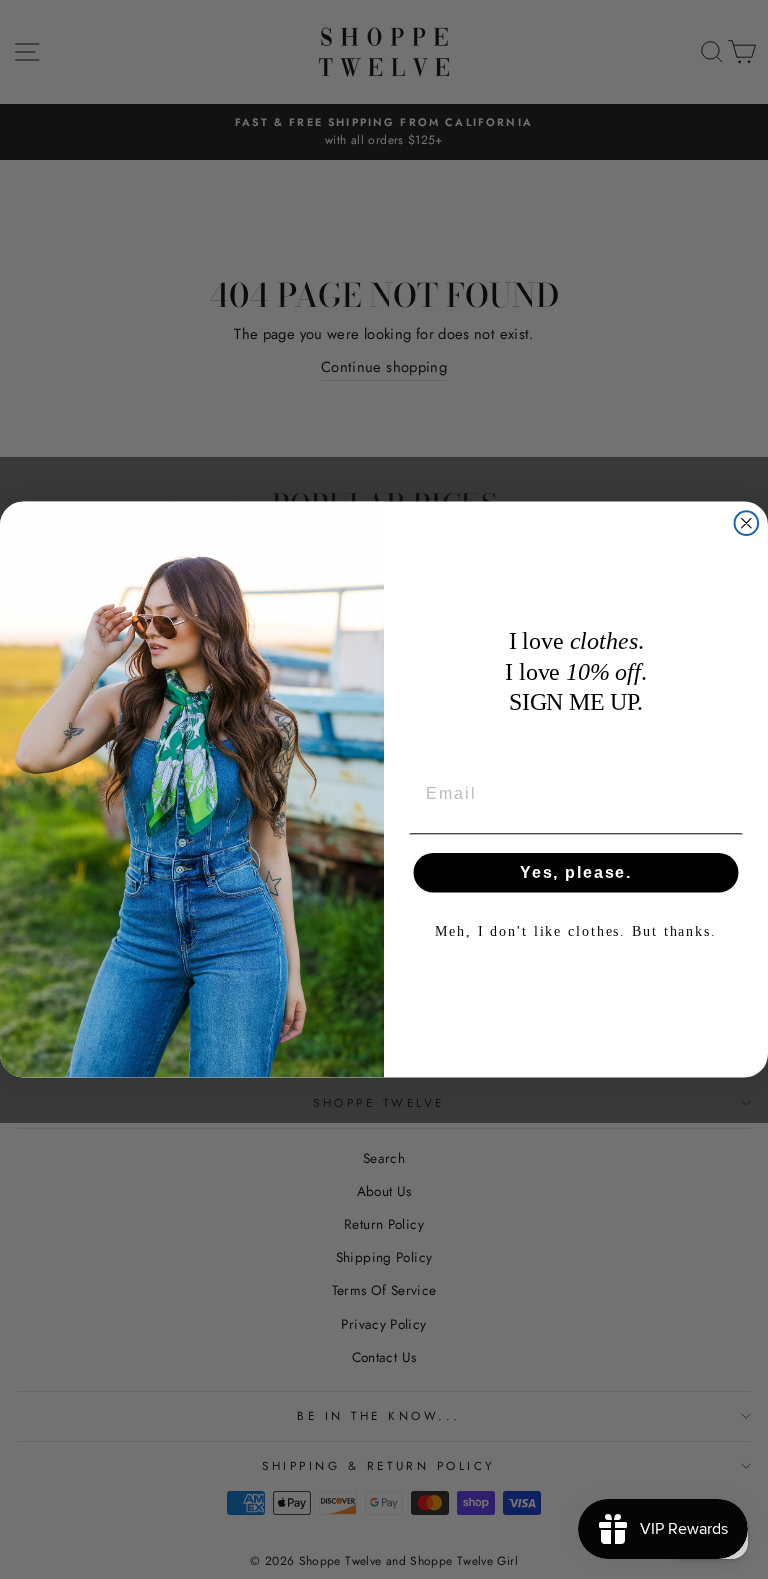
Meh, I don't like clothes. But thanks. (576, 931)
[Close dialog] (747, 523)
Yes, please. (576, 872)
